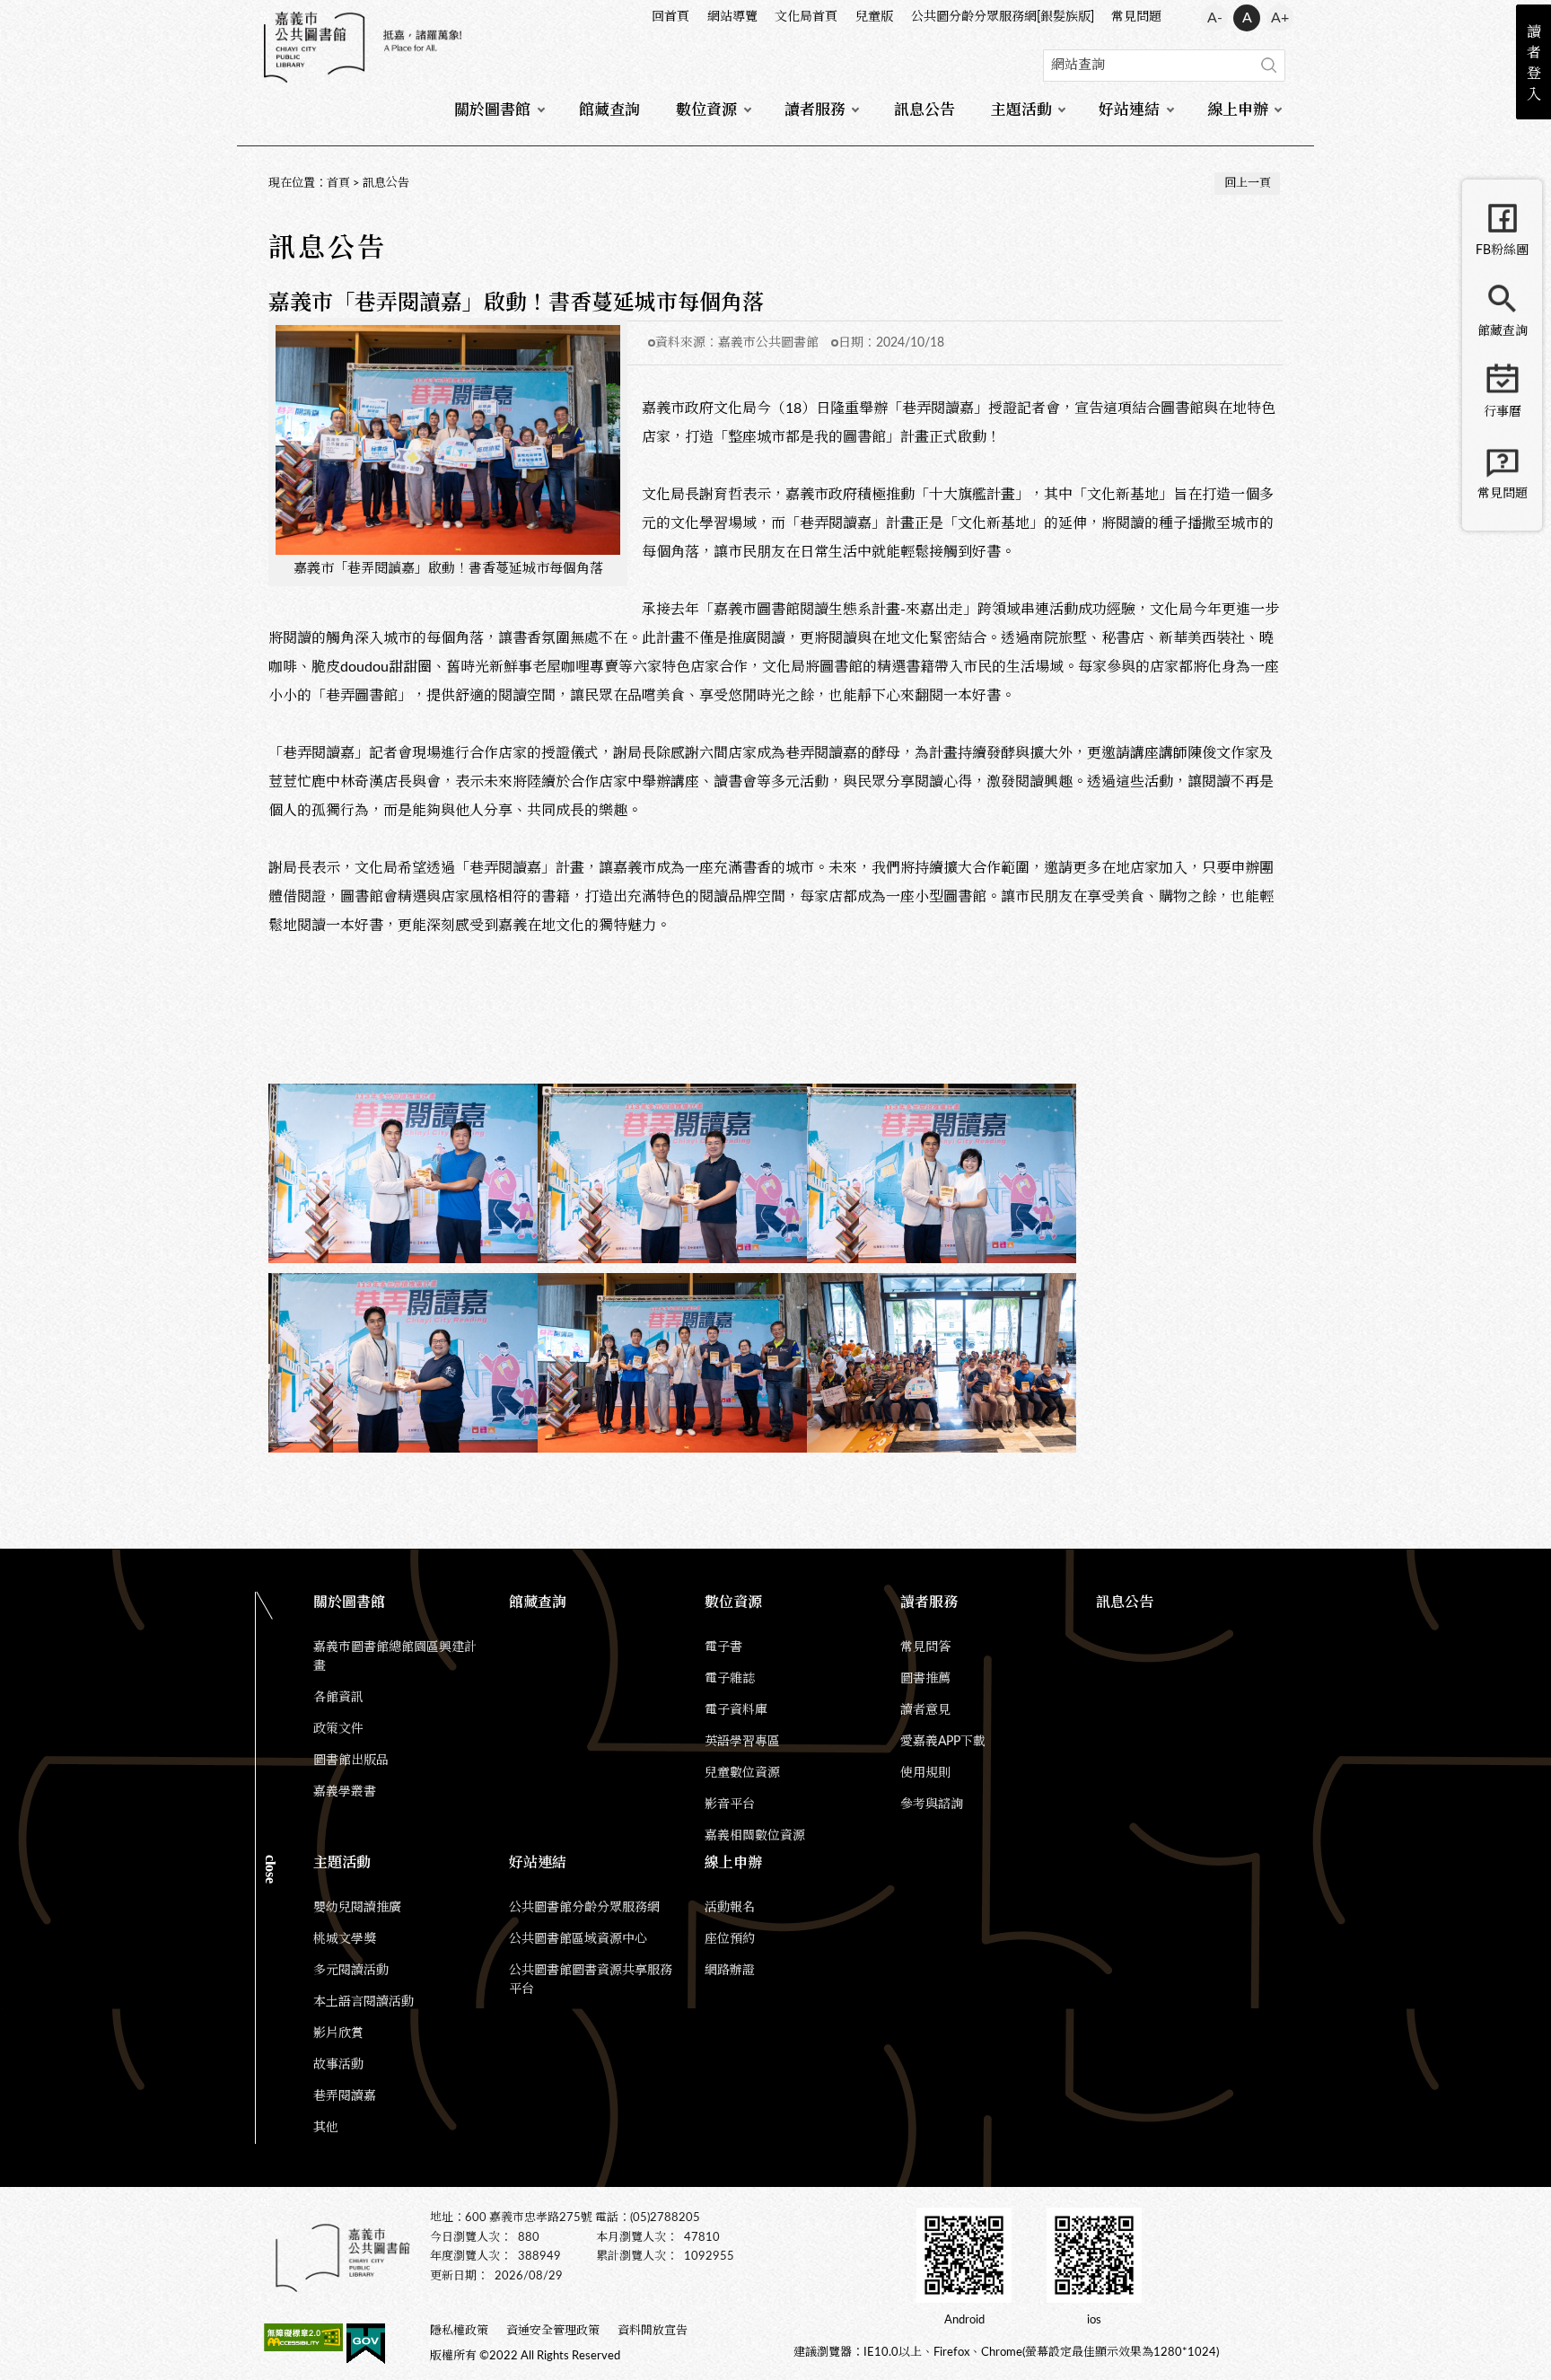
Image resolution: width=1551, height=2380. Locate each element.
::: (265, 14)
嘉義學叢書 (345, 1792)
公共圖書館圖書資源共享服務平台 (591, 1980)
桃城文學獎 (345, 1939)
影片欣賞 (338, 2033)
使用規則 (925, 1773)
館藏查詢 (609, 110)
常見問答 (925, 1647)
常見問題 (1136, 17)
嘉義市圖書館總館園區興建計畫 (395, 1657)
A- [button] (1215, 18)
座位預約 (730, 1939)
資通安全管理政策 (553, 2331)
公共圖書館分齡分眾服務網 (584, 1908)
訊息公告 (924, 110)
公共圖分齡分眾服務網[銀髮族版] (1003, 17)
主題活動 (1021, 110)
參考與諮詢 (932, 1805)
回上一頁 (1248, 184)
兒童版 (874, 17)
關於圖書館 (492, 110)
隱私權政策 (459, 2331)
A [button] (1247, 18)
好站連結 (1129, 110)
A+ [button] (1280, 18)
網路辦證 (730, 1971)
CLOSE (271, 1869)
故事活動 (338, 2065)
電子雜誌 (730, 1679)
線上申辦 (1238, 110)
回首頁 (670, 17)
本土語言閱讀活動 (364, 2002)
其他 (326, 2128)
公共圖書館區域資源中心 (578, 1939)
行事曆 (1503, 412)
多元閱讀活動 (351, 1971)
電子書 (723, 1647)
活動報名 (730, 1908)
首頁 (338, 184)
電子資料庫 (736, 1710)
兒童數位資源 (742, 1773)
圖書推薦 (925, 1679)
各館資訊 (338, 1698)
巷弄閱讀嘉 (345, 2096)
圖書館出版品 (351, 1761)
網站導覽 (732, 17)
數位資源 (706, 110)
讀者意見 (925, 1710)
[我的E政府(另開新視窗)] (366, 2347)
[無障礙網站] (303, 2340)
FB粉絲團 (1502, 250)
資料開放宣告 (653, 2331)
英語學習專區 (742, 1742)
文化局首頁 (806, 17)
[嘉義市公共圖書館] (363, 47)
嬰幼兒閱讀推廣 (357, 1908)
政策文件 (338, 1729)
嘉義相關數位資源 (755, 1836)
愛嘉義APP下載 (943, 1742)
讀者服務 (815, 110)
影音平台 (730, 1805)
